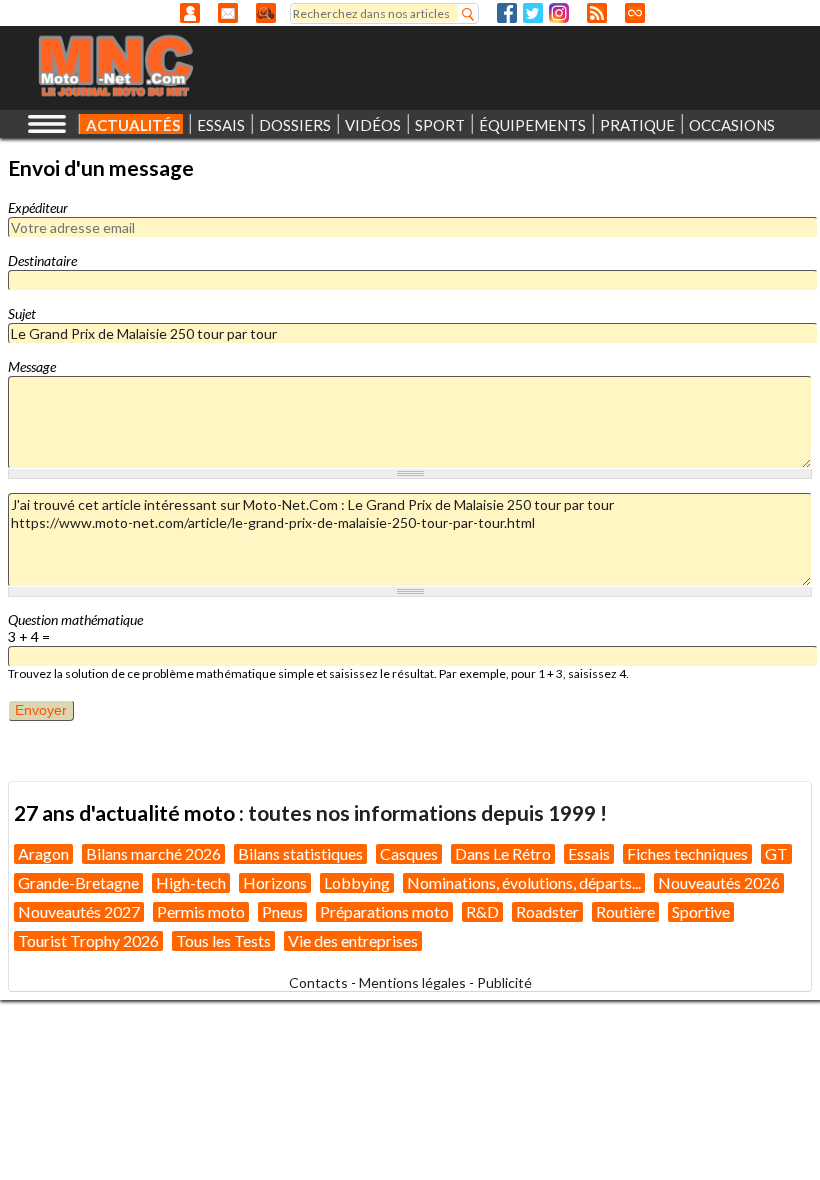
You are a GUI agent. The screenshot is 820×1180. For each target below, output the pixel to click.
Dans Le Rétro (503, 853)
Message (32, 366)
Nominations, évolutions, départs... (524, 882)
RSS (597, 13)
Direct (635, 13)
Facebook (507, 13)
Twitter (533, 13)
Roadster (547, 911)
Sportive (701, 911)
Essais (589, 853)
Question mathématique (75, 619)
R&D (482, 911)
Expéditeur (38, 207)
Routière (625, 911)
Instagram (559, 13)
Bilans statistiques (300, 853)
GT (776, 853)
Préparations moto (384, 911)
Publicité (504, 982)
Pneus (282, 911)
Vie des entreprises (353, 940)
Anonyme (190, 13)
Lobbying (357, 882)
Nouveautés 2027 (79, 911)
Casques (409, 853)
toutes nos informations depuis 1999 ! (427, 812)
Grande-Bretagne (78, 882)
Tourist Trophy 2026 (88, 940)
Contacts (318, 982)
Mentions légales (412, 982)
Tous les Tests (223, 940)
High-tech (191, 882)
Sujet (22, 313)
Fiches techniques (687, 853)
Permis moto (201, 911)
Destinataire (42, 260)
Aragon (43, 853)
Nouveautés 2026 (719, 882)
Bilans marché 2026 (153, 853)
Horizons (275, 882)
